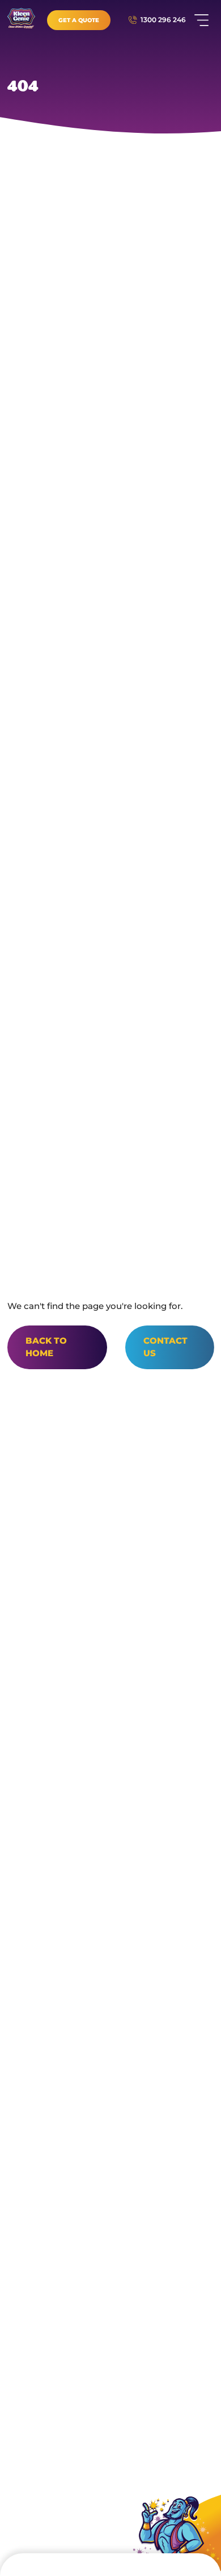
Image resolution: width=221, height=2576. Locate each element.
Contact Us (165, 1347)
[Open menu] (201, 20)
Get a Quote (79, 20)
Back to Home (46, 1347)
